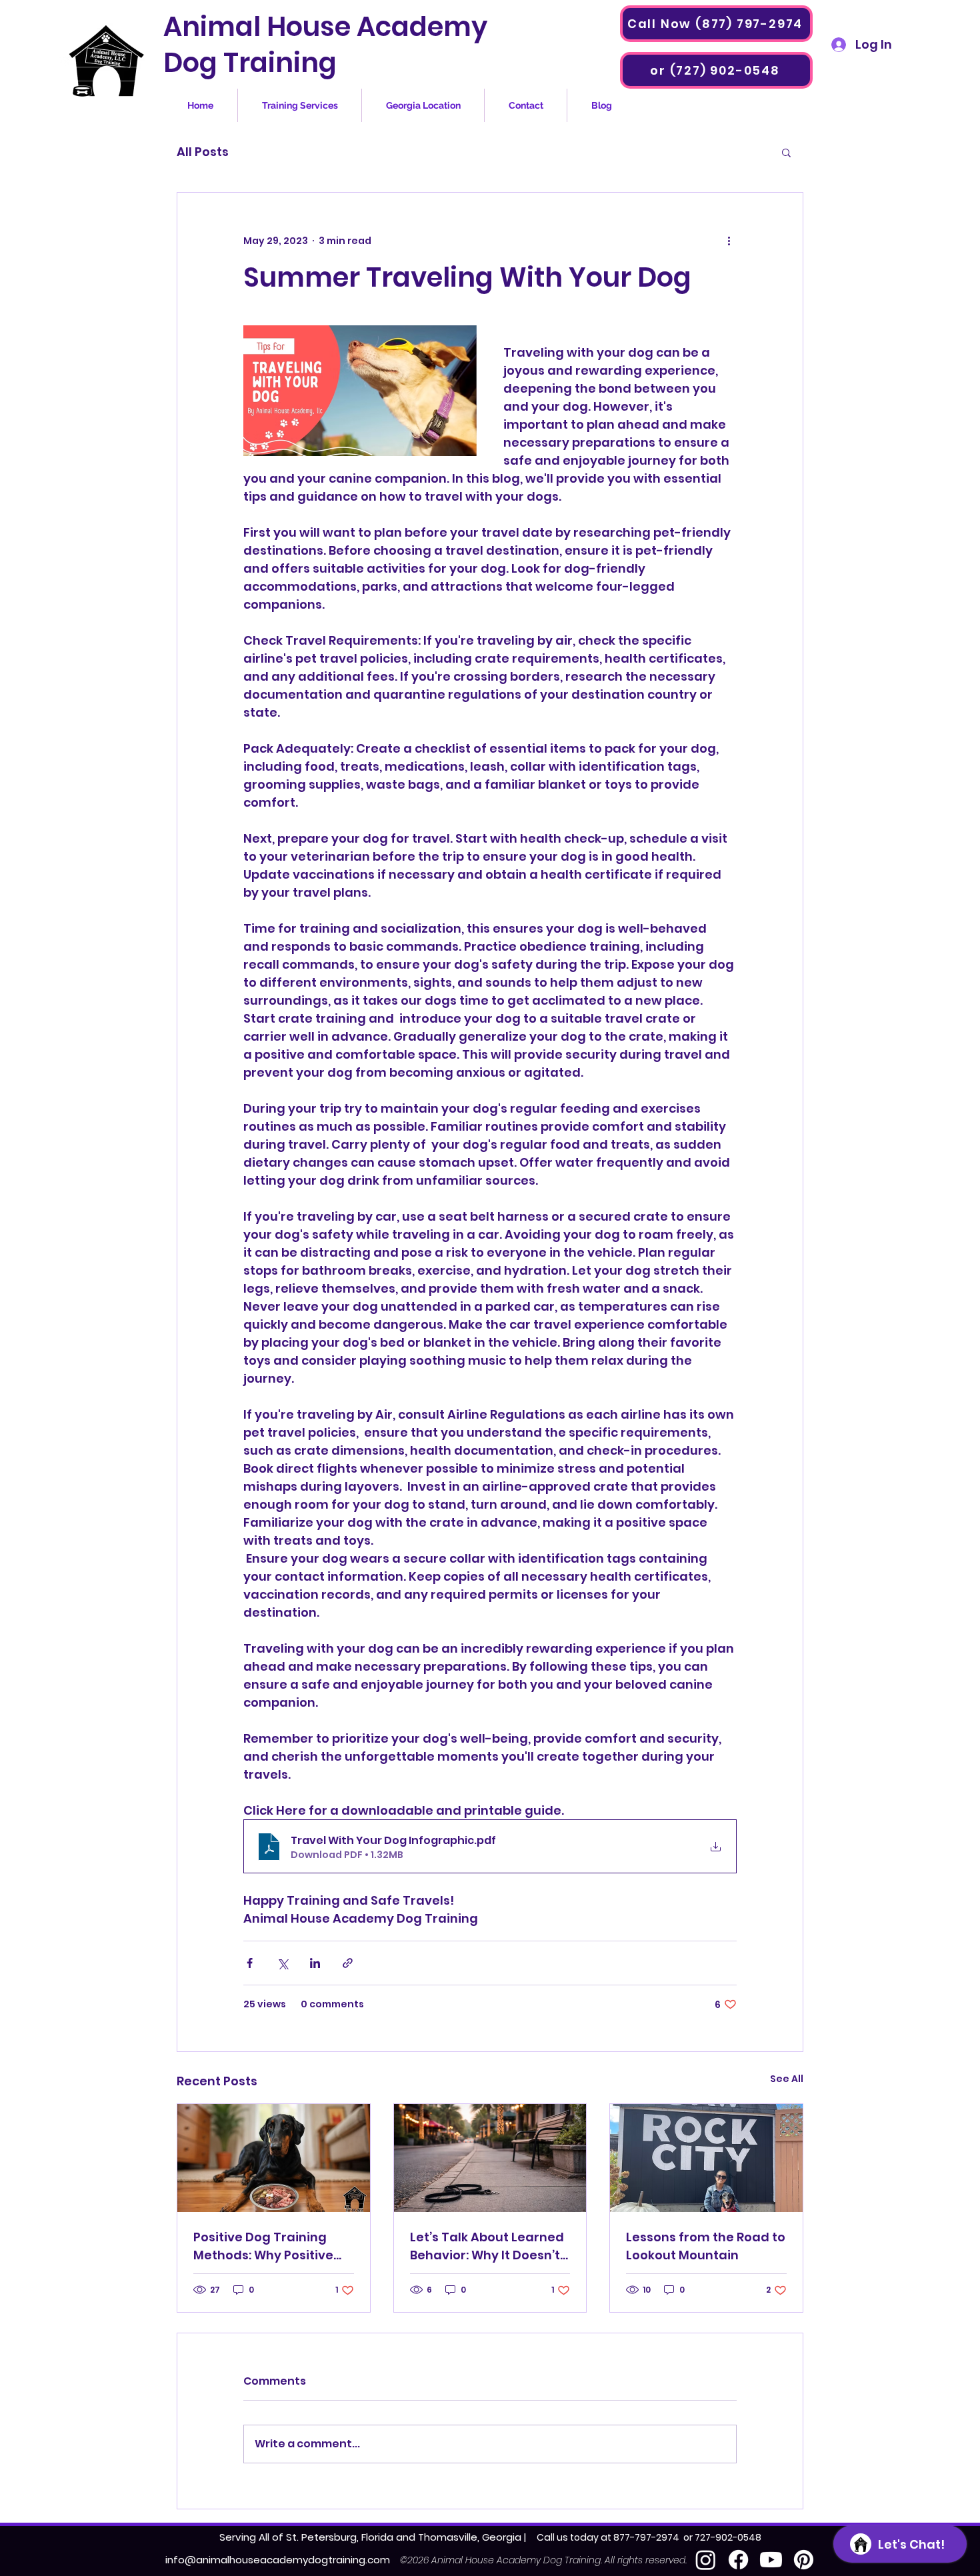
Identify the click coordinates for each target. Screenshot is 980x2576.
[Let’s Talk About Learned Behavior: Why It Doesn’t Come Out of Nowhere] (490, 2158)
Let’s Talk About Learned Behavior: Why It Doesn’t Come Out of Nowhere (487, 2246)
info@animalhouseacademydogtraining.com (278, 2560)
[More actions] (729, 241)
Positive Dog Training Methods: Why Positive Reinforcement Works (263, 2246)
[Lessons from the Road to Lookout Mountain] (706, 2158)
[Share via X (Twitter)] (282, 1963)
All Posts (203, 152)
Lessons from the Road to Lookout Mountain (706, 2246)
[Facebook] (738, 2560)
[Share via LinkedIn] (315, 1963)
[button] (786, 152)
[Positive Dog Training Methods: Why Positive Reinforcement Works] (274, 2158)
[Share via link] (348, 1963)
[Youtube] (771, 2560)
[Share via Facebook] (250, 1963)
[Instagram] (706, 2560)
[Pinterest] (804, 2560)
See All (787, 2079)
